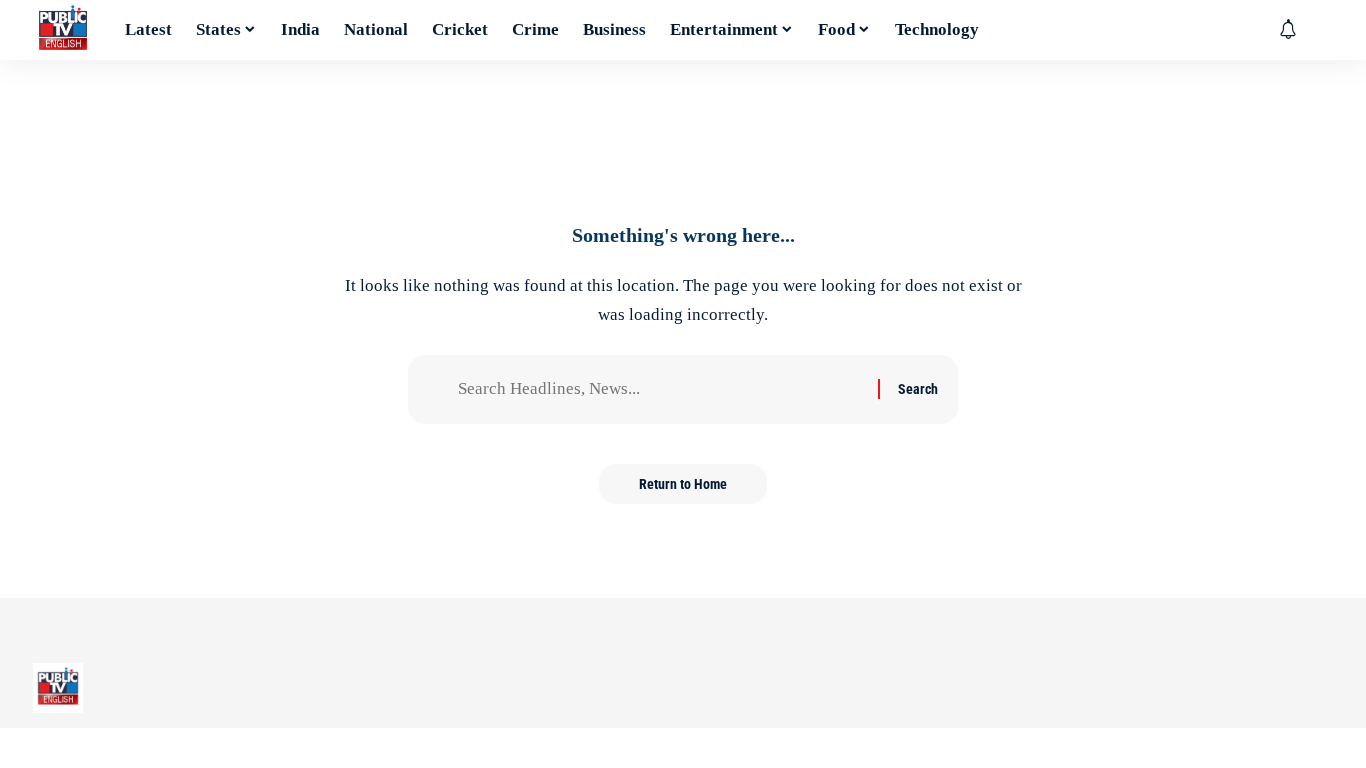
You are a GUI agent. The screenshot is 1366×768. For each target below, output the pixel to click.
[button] (1318, 30)
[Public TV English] (63, 30)
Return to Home (683, 484)
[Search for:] (660, 389)
